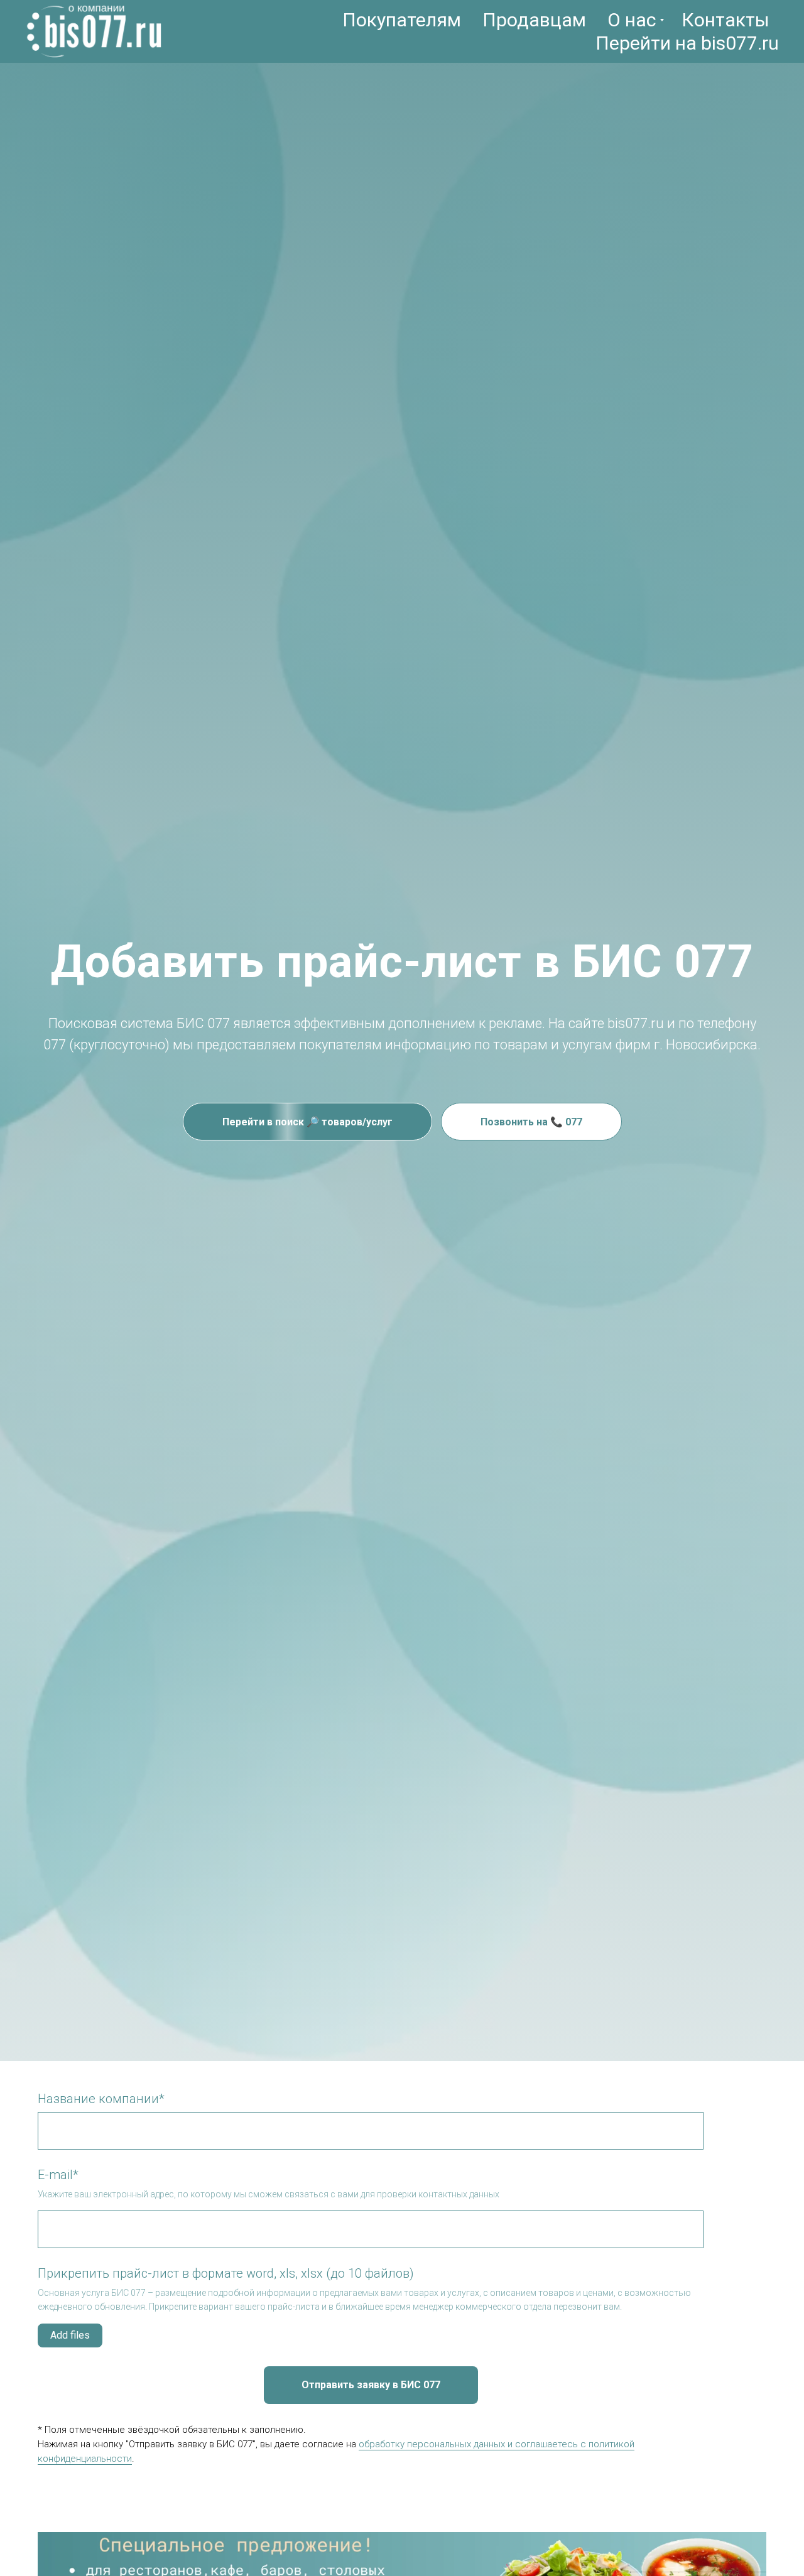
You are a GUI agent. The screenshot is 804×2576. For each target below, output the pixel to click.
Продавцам (534, 20)
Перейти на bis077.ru (687, 43)
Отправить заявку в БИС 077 (371, 2385)
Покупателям (402, 20)
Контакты (725, 20)
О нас (632, 20)
